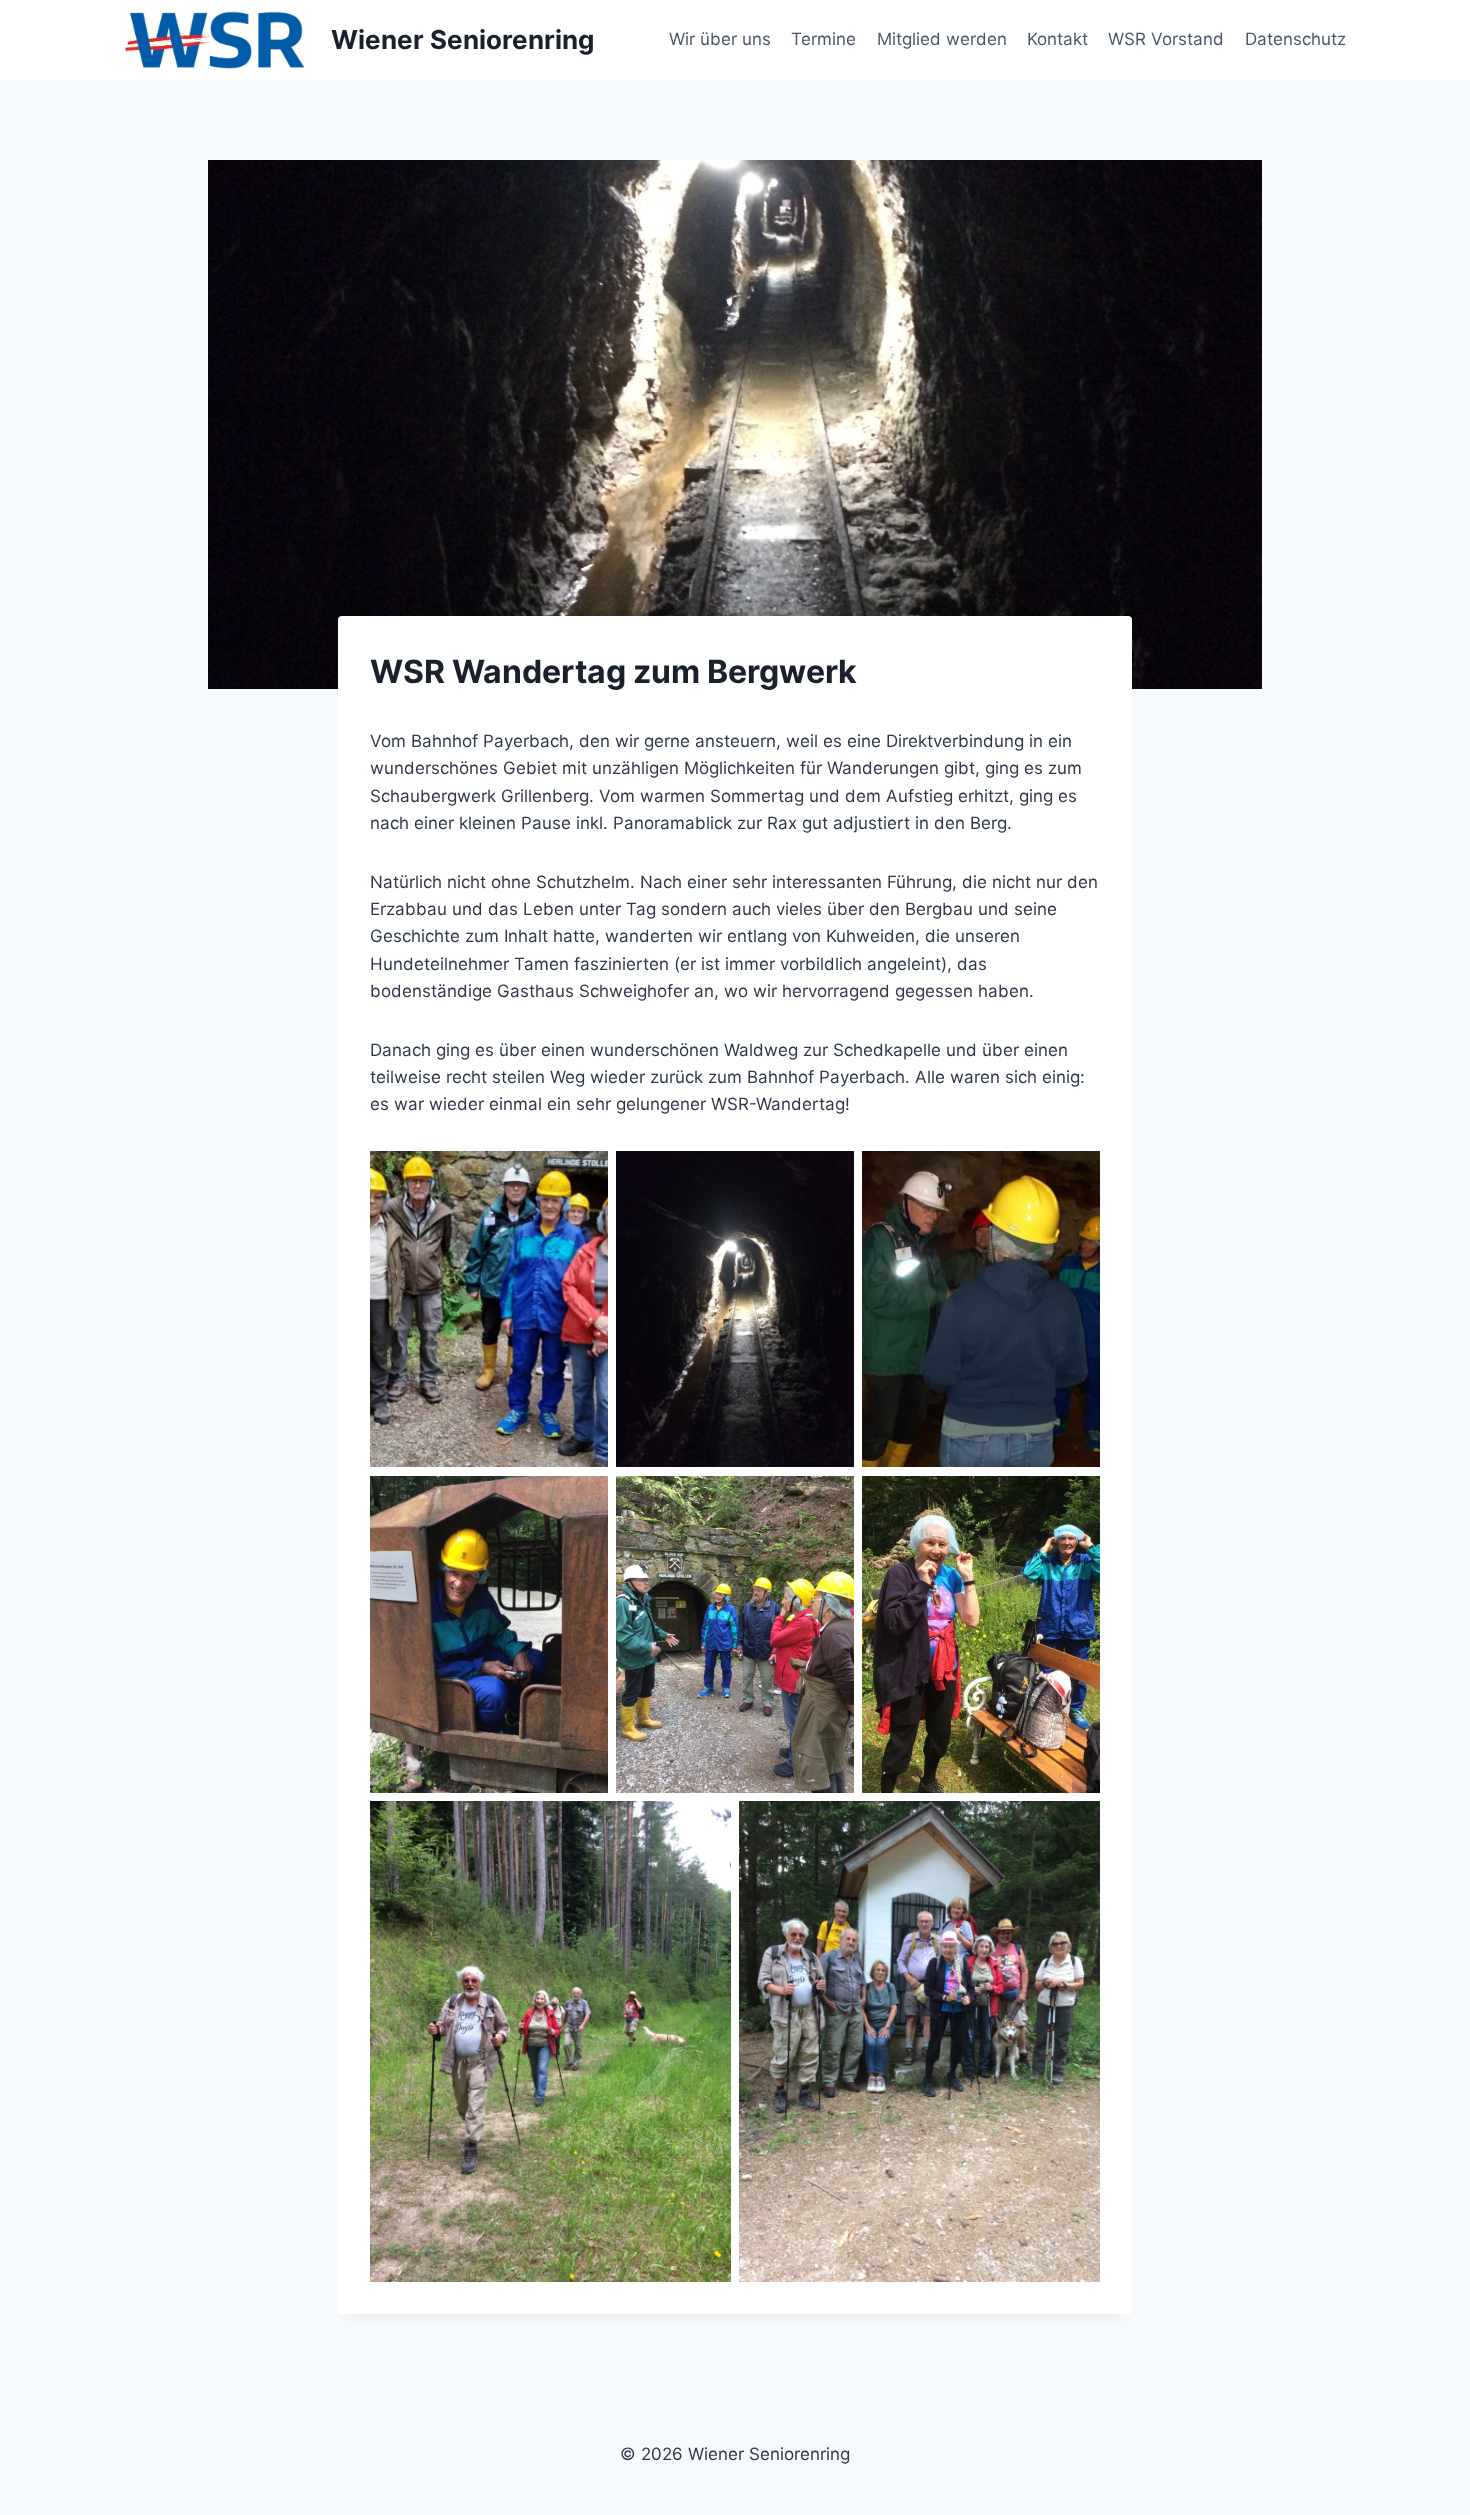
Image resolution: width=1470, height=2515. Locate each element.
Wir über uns (720, 39)
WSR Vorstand (1166, 39)
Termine (823, 39)
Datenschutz (1295, 39)
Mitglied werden (942, 39)
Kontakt (1057, 39)
